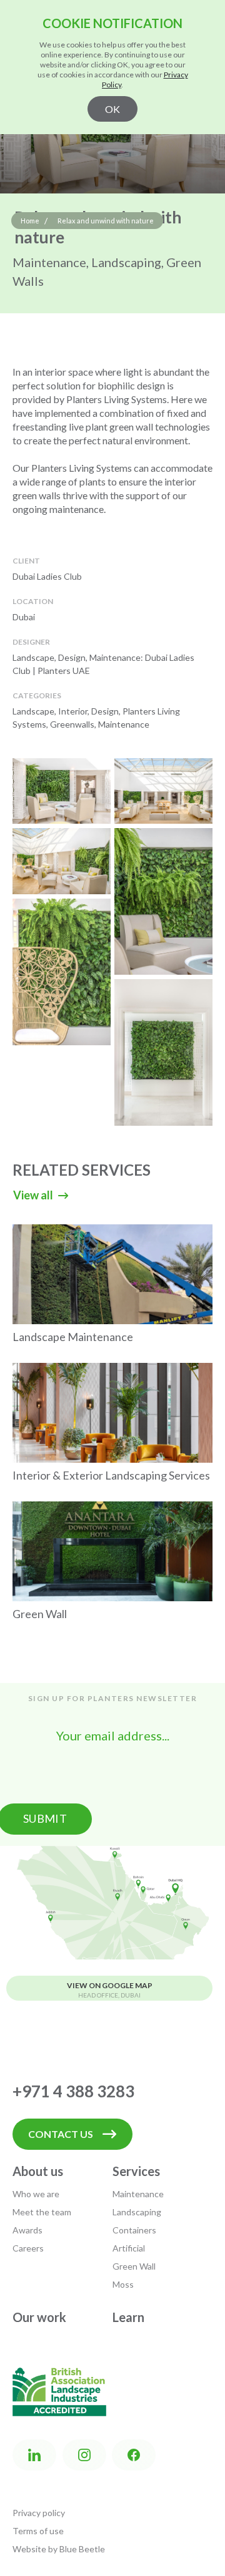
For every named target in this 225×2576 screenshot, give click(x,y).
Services (136, 2171)
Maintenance (138, 2194)
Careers (28, 2248)
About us (38, 2171)
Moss (123, 2284)
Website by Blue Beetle (59, 2549)
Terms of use (38, 2531)
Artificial (129, 2248)
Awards (27, 2230)
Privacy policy (39, 2513)
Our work (39, 2317)
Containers (134, 2230)
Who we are (36, 2194)
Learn (128, 2317)
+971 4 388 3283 (73, 2091)
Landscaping (137, 2212)
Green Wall (134, 2266)
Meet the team (42, 2212)
